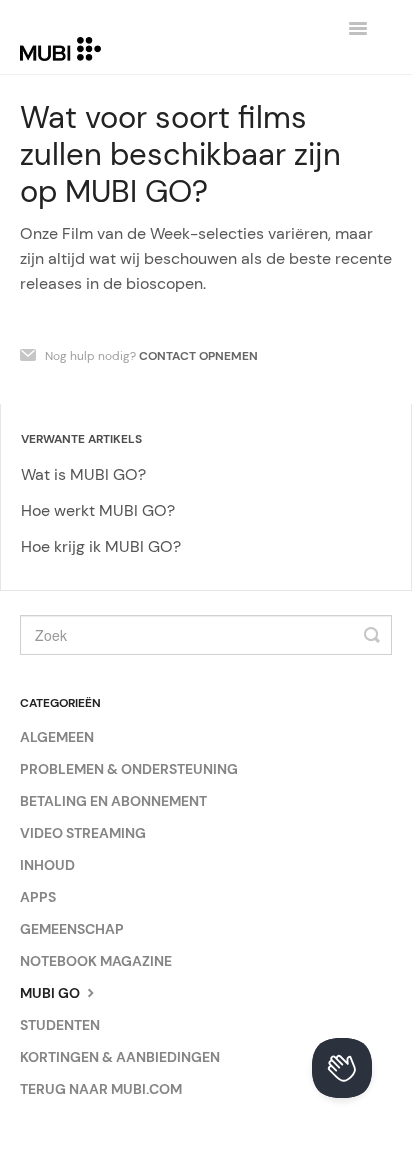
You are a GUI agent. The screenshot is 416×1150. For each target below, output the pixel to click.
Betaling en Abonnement (113, 801)
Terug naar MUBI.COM (101, 1089)
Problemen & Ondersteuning (129, 769)
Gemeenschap (72, 929)
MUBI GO (51, 993)
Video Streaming (83, 833)
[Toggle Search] (372, 635)
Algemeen (57, 737)
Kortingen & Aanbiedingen (120, 1057)
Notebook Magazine (96, 961)
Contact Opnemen (198, 356)
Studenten (60, 1025)
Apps (38, 897)
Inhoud (47, 865)
